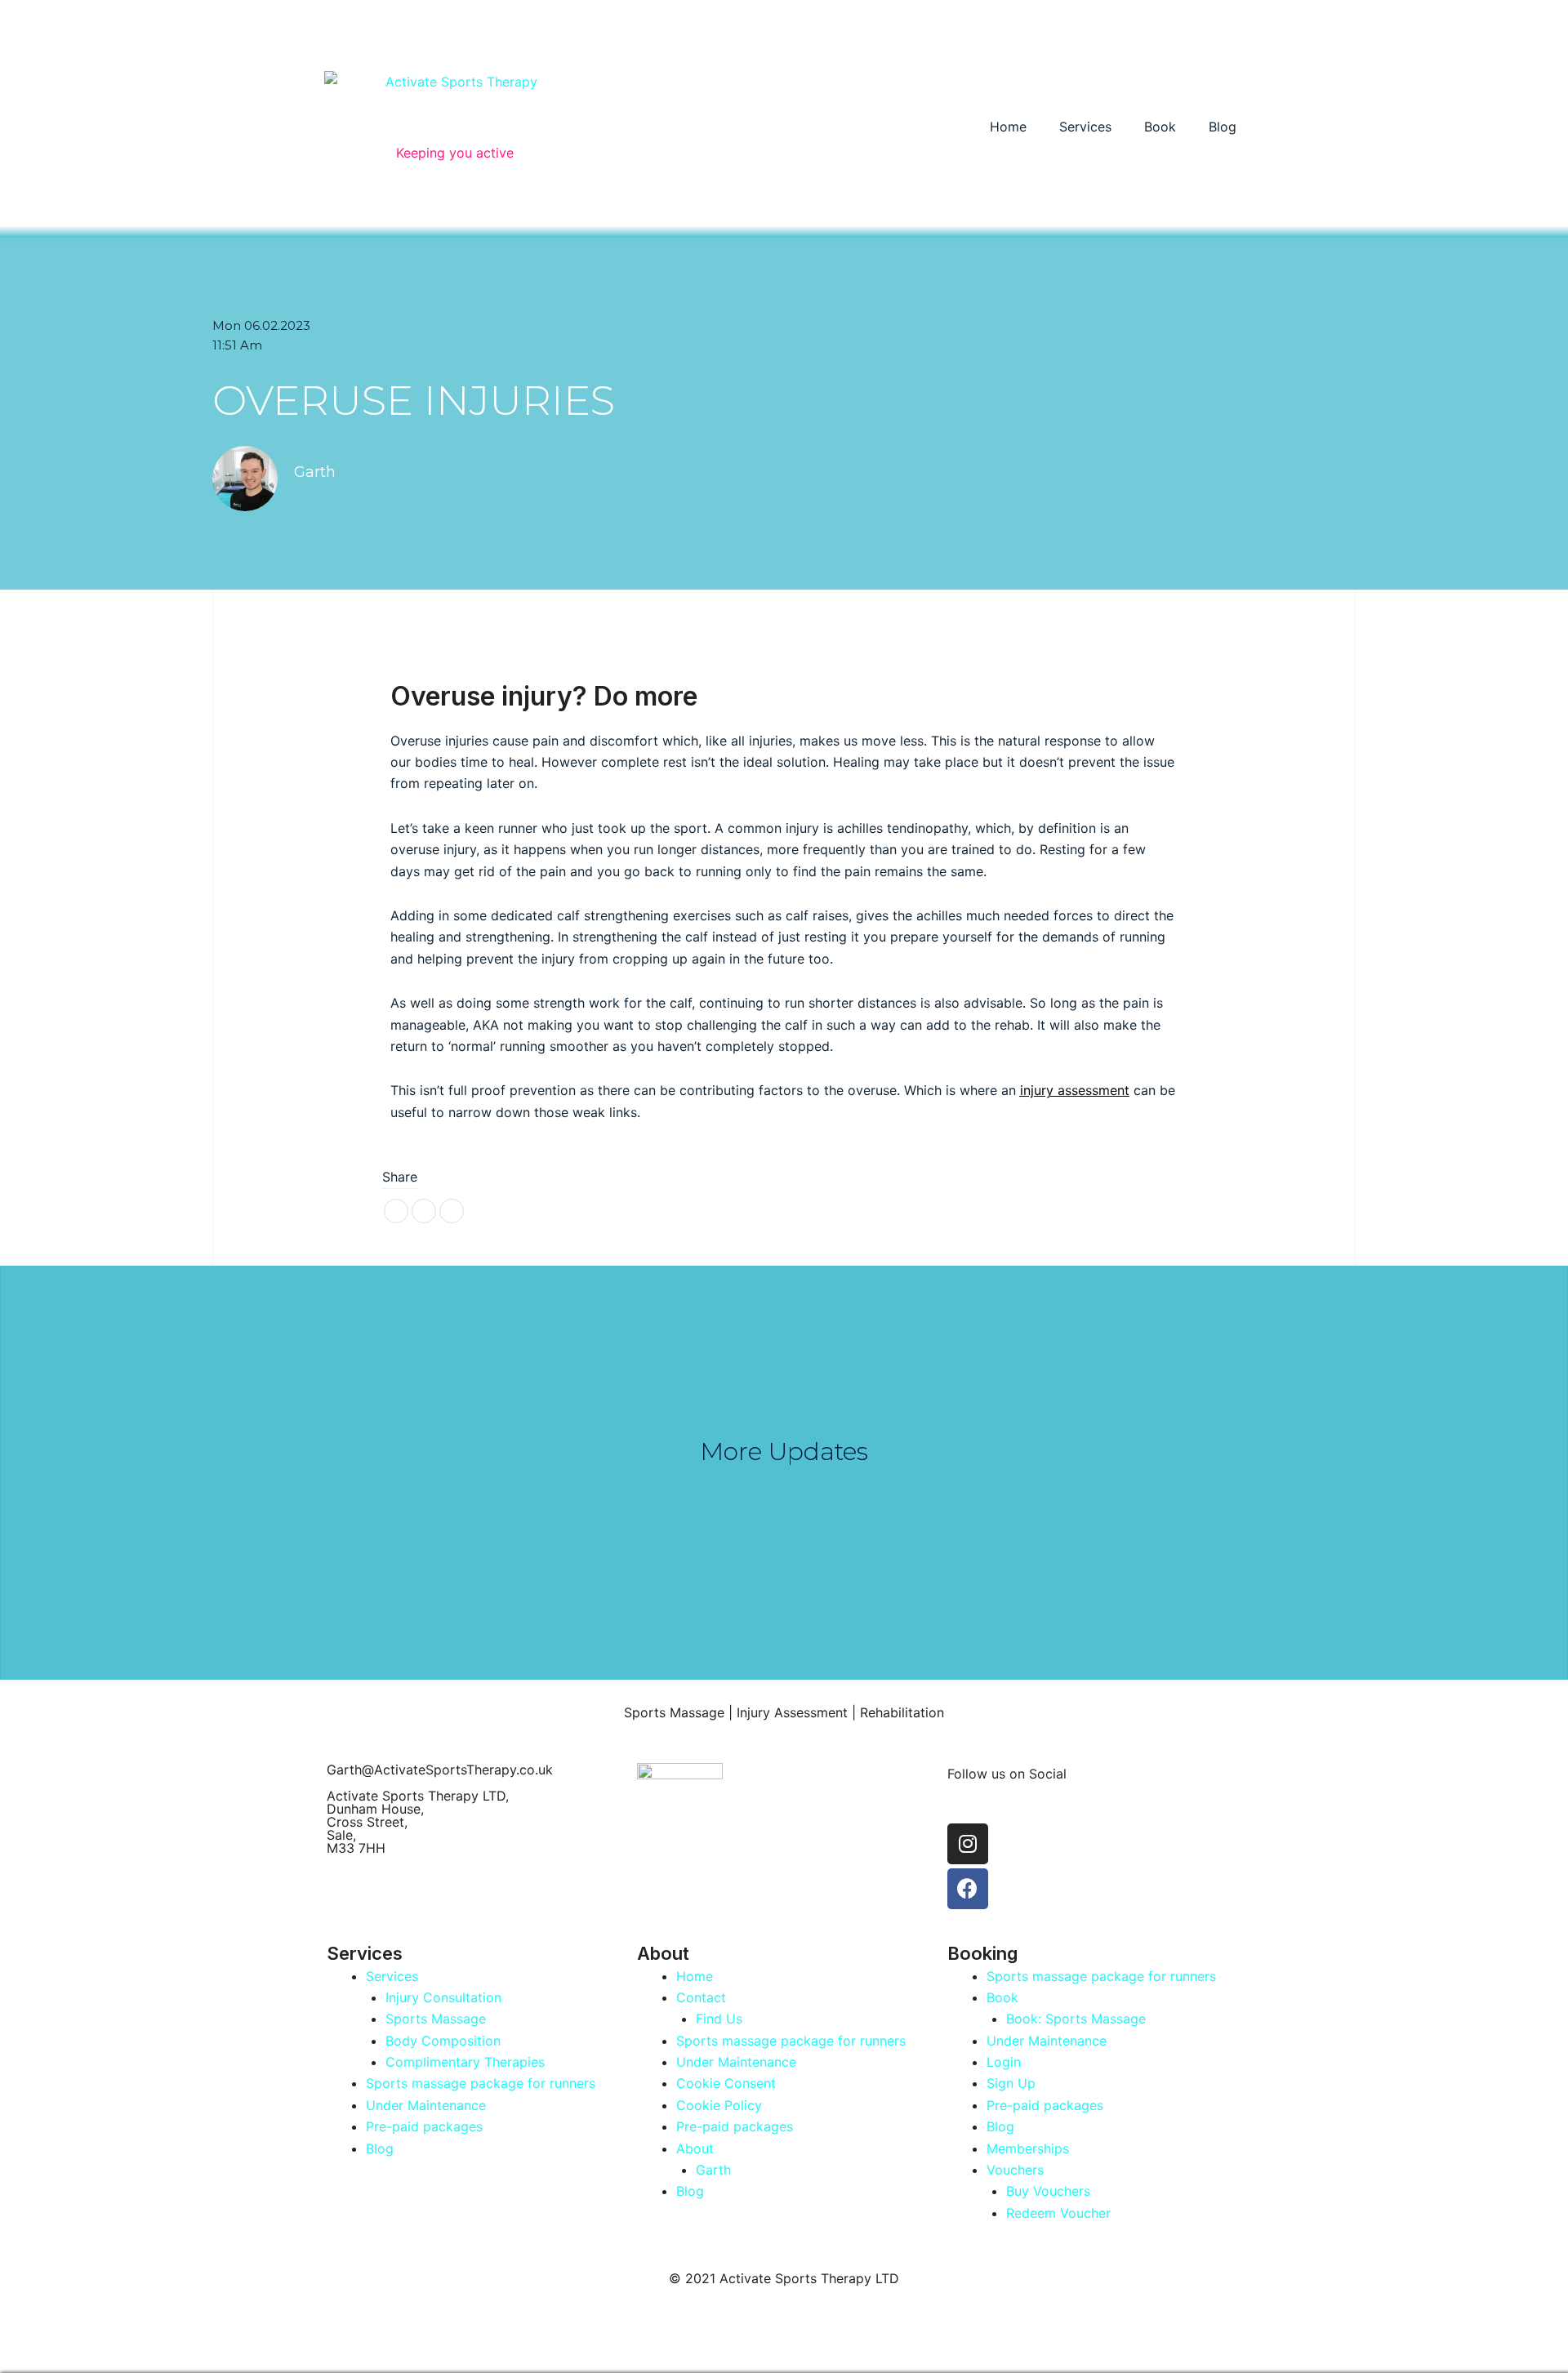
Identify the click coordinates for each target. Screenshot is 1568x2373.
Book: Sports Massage (1076, 2019)
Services (1085, 127)
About (695, 2148)
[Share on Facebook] (396, 1211)
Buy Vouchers (1048, 2191)
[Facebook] (968, 1889)
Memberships (1028, 2148)
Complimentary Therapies (465, 2062)
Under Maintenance (426, 2105)
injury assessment (1075, 1090)
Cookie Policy (719, 2105)
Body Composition (443, 2041)
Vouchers (1015, 2170)
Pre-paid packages (424, 2126)
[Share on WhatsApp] (424, 1211)
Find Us (719, 2019)
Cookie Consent (726, 2083)
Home (1008, 127)
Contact (701, 1997)
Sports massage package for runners (481, 2083)
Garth (713, 2170)
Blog (1223, 127)
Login (1004, 2062)
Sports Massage (436, 2019)
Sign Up (1011, 2083)
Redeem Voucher (1058, 2213)
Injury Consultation (443, 1997)
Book (1160, 127)
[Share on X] (452, 1211)
